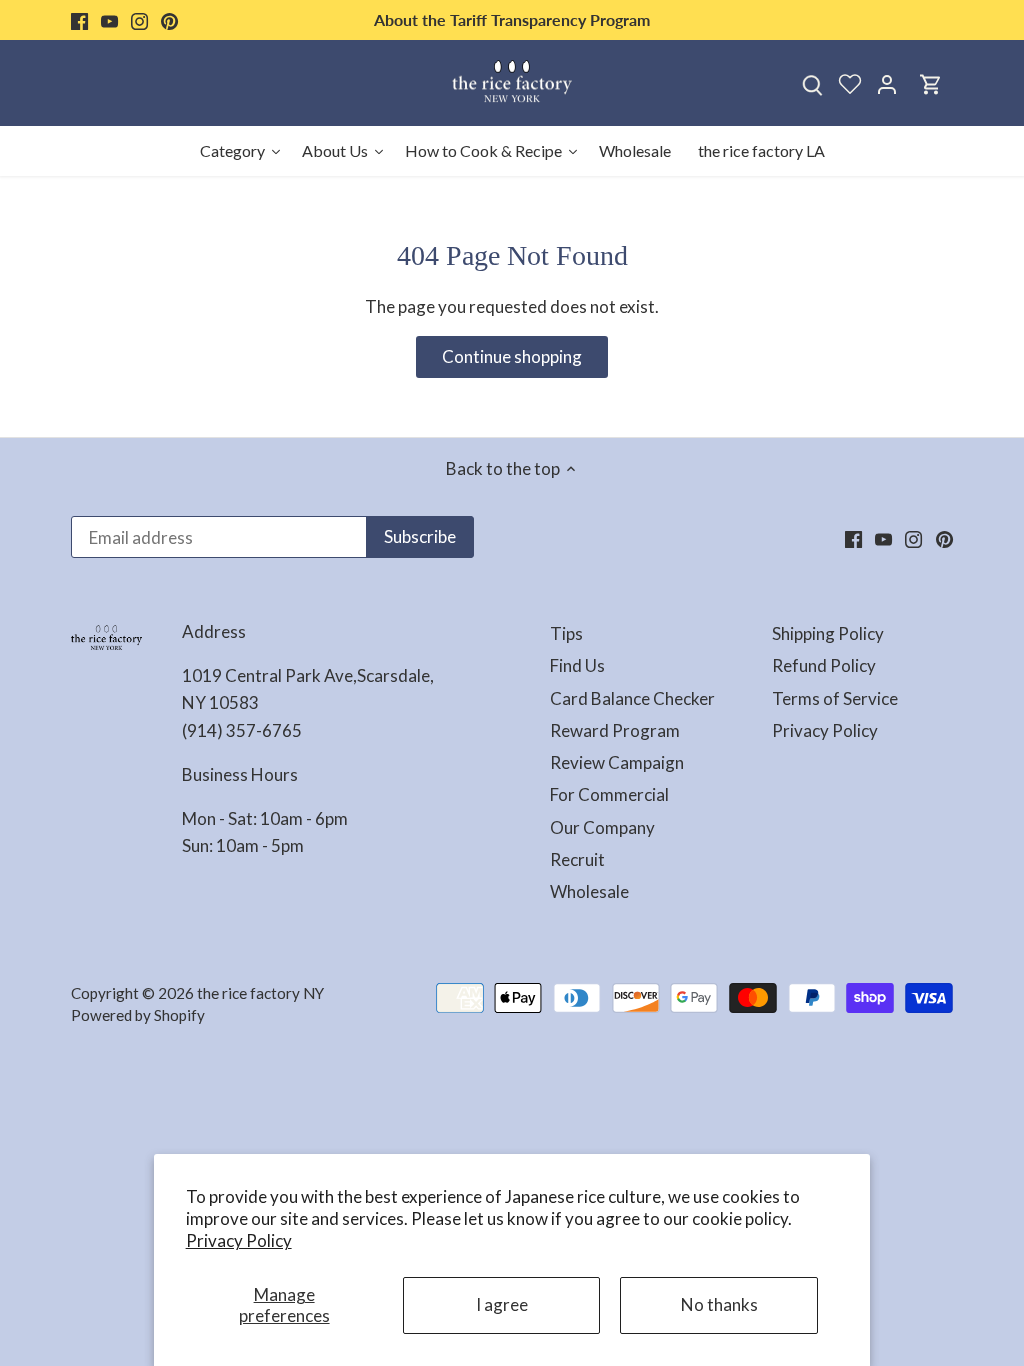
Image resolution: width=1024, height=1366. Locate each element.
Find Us (577, 665)
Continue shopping (512, 356)
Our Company (602, 827)
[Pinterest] (169, 20)
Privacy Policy (239, 1240)
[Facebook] (79, 20)
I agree (502, 1304)
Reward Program (615, 730)
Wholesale (589, 891)
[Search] (813, 83)
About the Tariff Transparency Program (512, 19)
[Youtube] (109, 20)
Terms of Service (835, 698)
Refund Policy (824, 665)
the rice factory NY (260, 993)
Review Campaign (617, 762)
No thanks (719, 1304)
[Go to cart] (931, 83)
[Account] (887, 83)
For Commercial (609, 794)
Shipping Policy (828, 633)
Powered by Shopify (138, 1015)
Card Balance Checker (632, 698)
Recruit (577, 859)
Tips (566, 633)
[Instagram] (139, 20)
